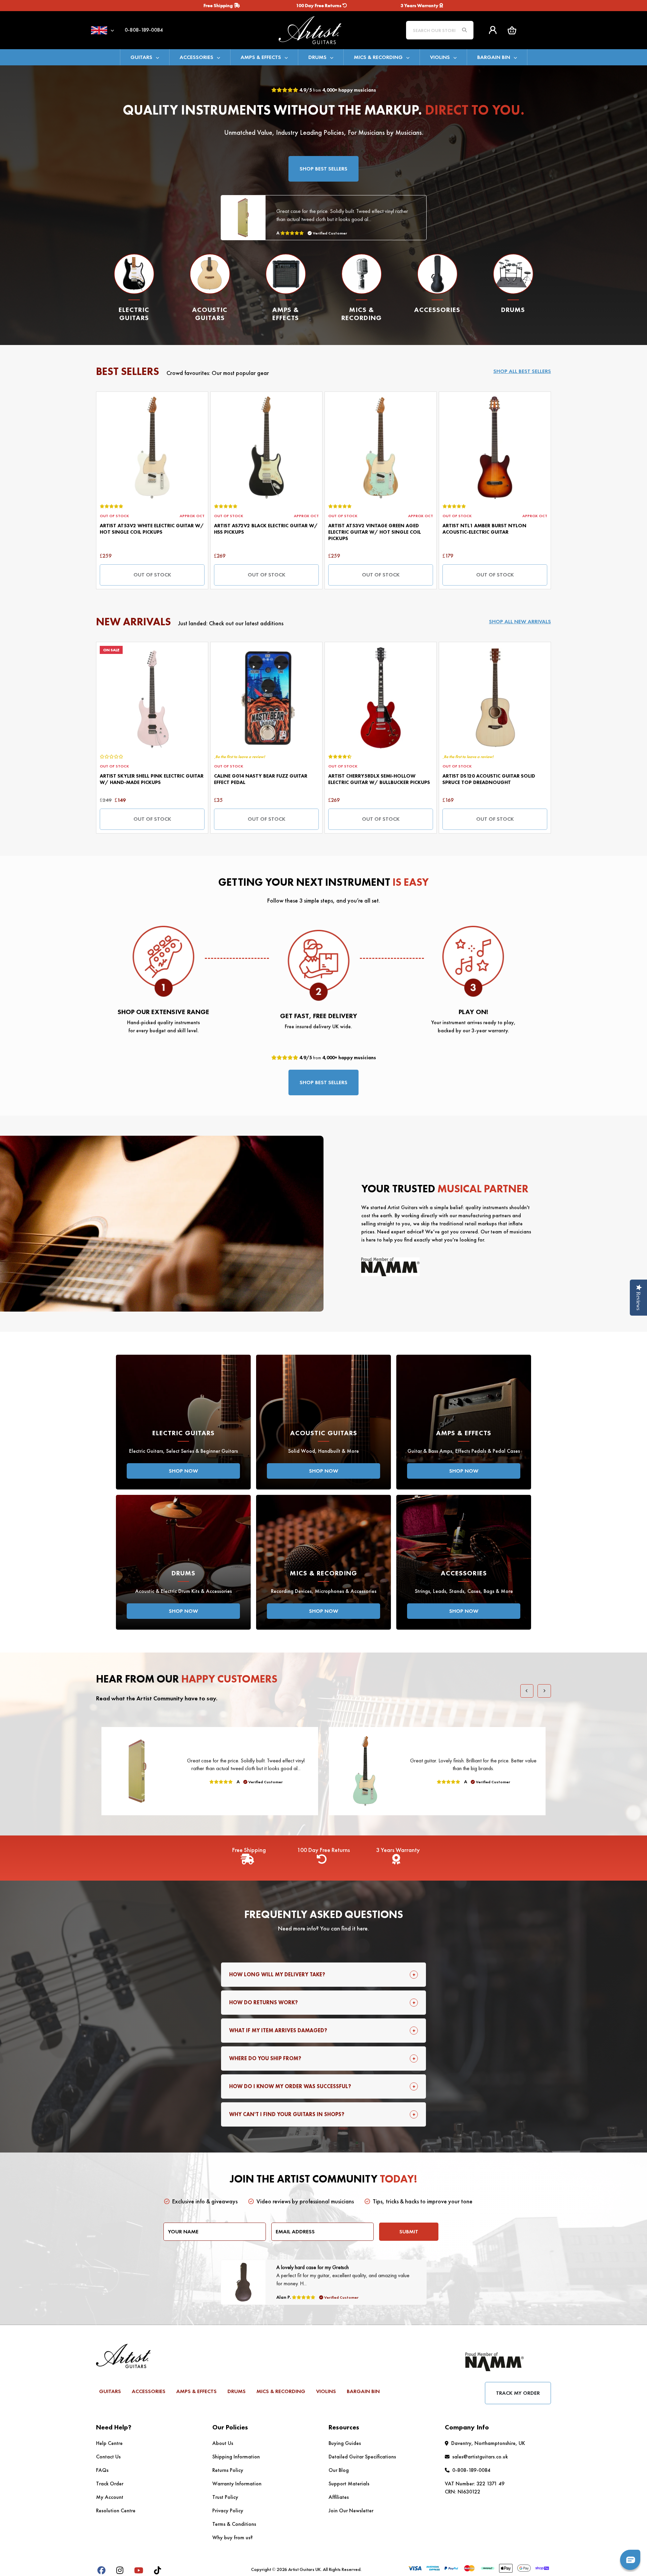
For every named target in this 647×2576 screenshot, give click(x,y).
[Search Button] (464, 30)
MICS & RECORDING (378, 57)
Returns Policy (228, 2470)
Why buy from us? (233, 2537)
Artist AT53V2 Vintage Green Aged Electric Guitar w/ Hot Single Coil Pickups (375, 532)
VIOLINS (440, 57)
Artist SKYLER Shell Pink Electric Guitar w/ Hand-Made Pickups (152, 779)
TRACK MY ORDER (518, 2393)
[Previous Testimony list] (527, 1691)
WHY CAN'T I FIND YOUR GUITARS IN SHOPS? (287, 2114)
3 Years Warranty (420, 5)
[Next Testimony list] (544, 1691)
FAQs (102, 2470)
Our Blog (339, 2470)
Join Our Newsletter (351, 2510)
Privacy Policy (228, 2510)
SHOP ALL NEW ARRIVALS (520, 621)
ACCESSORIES (196, 57)
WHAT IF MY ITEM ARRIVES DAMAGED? (278, 2030)
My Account (110, 2497)
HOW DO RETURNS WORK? (264, 2002)
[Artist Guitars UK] (323, 29)
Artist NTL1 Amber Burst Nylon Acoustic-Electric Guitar (484, 529)
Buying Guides (345, 2443)
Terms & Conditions (234, 2524)
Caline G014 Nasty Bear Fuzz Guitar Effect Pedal (261, 779)
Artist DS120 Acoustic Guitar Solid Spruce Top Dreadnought (489, 779)
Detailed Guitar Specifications (362, 2457)
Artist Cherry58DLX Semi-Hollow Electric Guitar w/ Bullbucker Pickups (379, 779)
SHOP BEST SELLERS (323, 169)
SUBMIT (409, 2232)
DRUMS (317, 57)
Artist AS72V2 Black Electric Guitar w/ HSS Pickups (266, 529)
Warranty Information (237, 2484)
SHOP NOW (183, 1471)
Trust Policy (225, 2497)
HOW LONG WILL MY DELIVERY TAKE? (277, 1974)
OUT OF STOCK (152, 575)
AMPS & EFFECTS (261, 57)
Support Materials (349, 2484)
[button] (512, 30)
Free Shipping (219, 5)
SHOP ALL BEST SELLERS (522, 371)
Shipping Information (236, 2457)
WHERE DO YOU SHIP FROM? (265, 2058)
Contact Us (108, 2457)
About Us (223, 2443)
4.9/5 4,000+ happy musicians (337, 90)
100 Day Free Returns (319, 5)
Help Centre (109, 2443)
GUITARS (141, 57)
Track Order (110, 2484)
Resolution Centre (116, 2510)
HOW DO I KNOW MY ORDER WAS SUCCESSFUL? (290, 2086)
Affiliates (339, 2497)
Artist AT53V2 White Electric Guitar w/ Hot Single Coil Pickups (152, 529)
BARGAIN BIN (494, 57)
